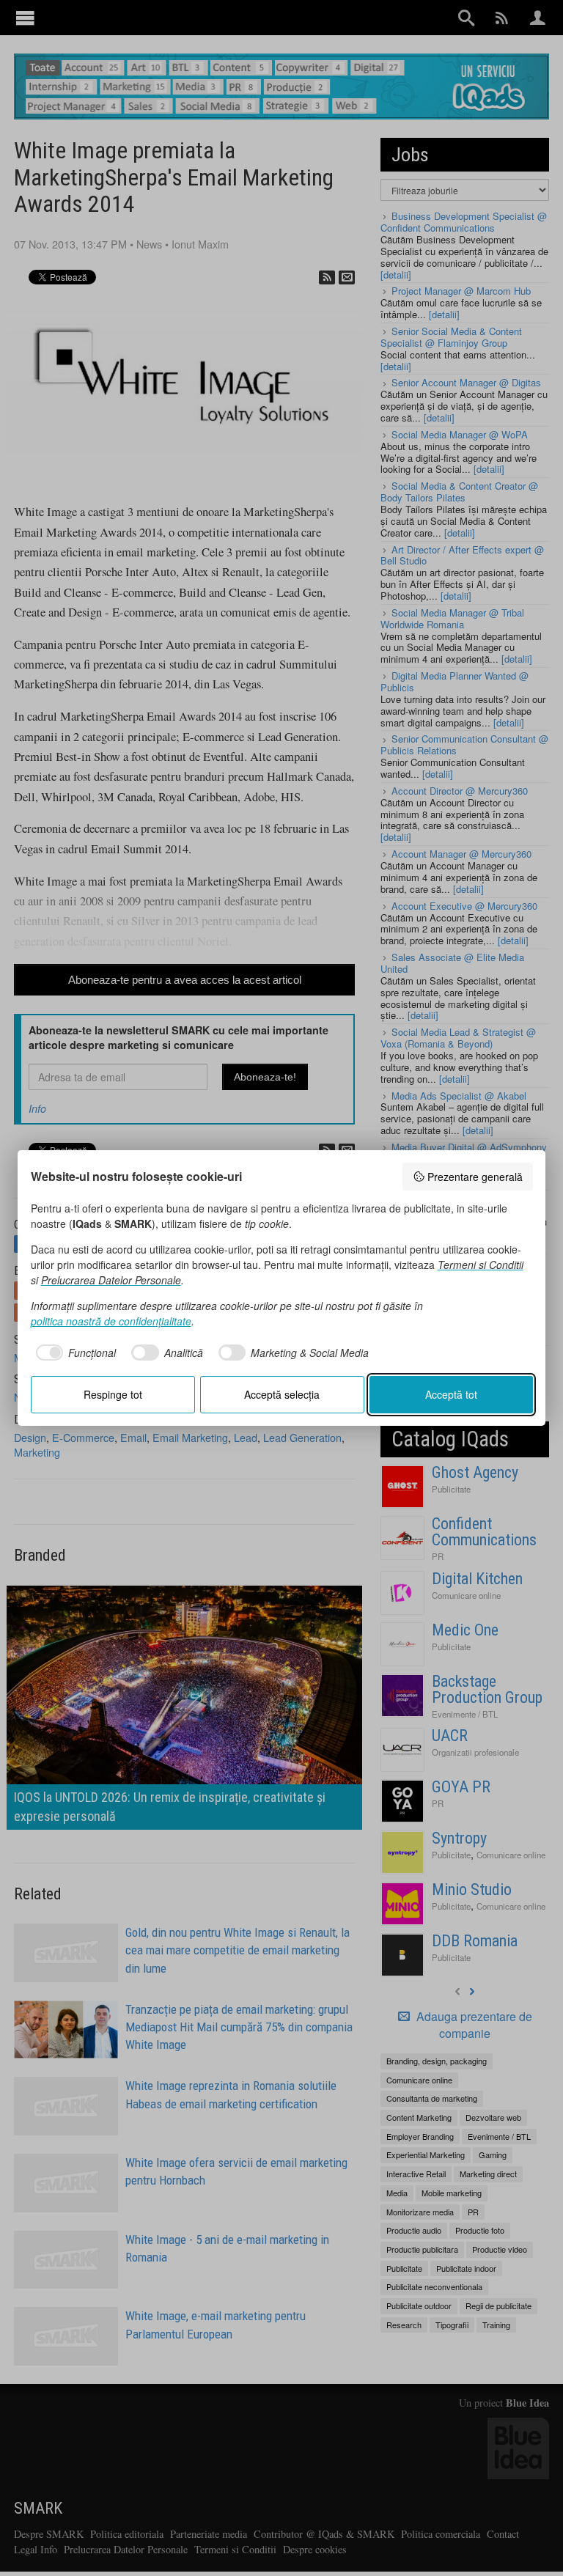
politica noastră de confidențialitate (111, 1321)
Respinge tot (113, 1394)
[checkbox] (74, 1353)
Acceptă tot (451, 1394)
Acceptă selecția (282, 1394)
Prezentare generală (475, 1177)
